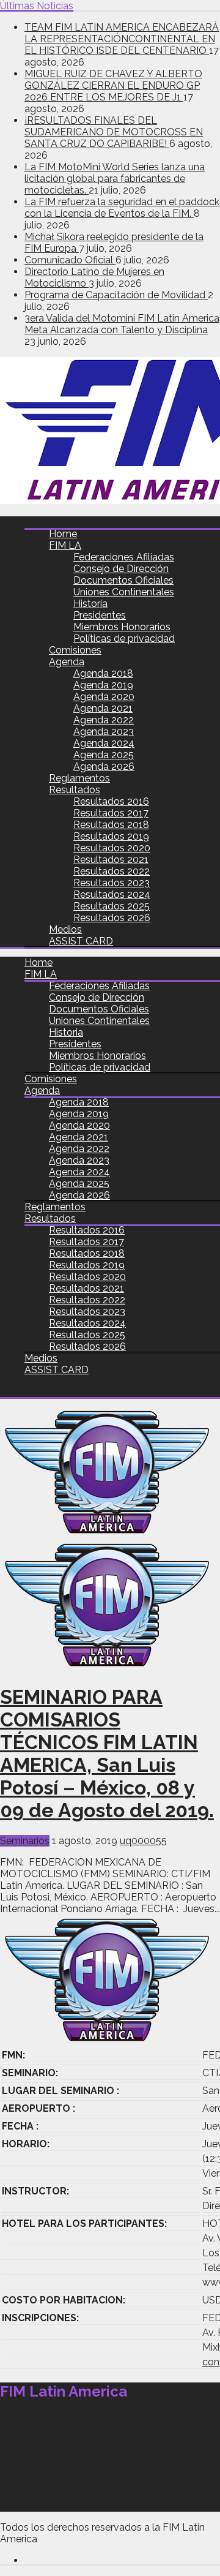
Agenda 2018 (103, 673)
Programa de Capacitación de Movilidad (116, 295)
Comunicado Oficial (70, 260)
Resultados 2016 (111, 801)
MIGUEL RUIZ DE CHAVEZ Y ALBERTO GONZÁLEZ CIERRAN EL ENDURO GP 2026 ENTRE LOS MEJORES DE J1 (113, 85)
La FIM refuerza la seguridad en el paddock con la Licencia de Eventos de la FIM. (122, 208)
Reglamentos (79, 778)
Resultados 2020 (112, 848)
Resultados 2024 (112, 894)
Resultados (75, 790)
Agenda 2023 (104, 732)
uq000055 (143, 1841)
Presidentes (100, 615)
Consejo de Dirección (121, 569)
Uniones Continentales (124, 592)
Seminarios (25, 1841)
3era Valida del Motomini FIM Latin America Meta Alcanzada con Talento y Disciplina (122, 324)
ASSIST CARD (81, 941)
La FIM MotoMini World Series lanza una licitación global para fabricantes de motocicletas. (115, 179)
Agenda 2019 (103, 685)
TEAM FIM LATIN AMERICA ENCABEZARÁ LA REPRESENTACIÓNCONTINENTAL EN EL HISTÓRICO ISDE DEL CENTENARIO (122, 39)
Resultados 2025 (112, 906)
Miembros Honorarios (122, 627)
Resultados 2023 (112, 883)
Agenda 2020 (104, 697)
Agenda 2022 (104, 720)
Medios (65, 929)
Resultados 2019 (111, 836)
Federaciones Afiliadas (124, 557)
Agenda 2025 (104, 755)
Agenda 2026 (104, 766)
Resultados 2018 (111, 825)
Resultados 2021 (111, 860)
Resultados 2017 (111, 813)
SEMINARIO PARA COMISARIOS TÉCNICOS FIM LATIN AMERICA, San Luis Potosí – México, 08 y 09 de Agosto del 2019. (107, 1753)
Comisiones (75, 650)
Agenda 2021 (103, 708)
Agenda (67, 662)
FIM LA (65, 545)
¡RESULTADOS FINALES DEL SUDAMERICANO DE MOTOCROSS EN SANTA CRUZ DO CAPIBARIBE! (114, 132)
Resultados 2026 (112, 918)
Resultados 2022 (112, 871)
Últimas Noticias (37, 6)
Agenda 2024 (104, 743)
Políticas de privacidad (124, 638)
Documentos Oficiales (123, 580)
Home (63, 534)
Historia (90, 604)
